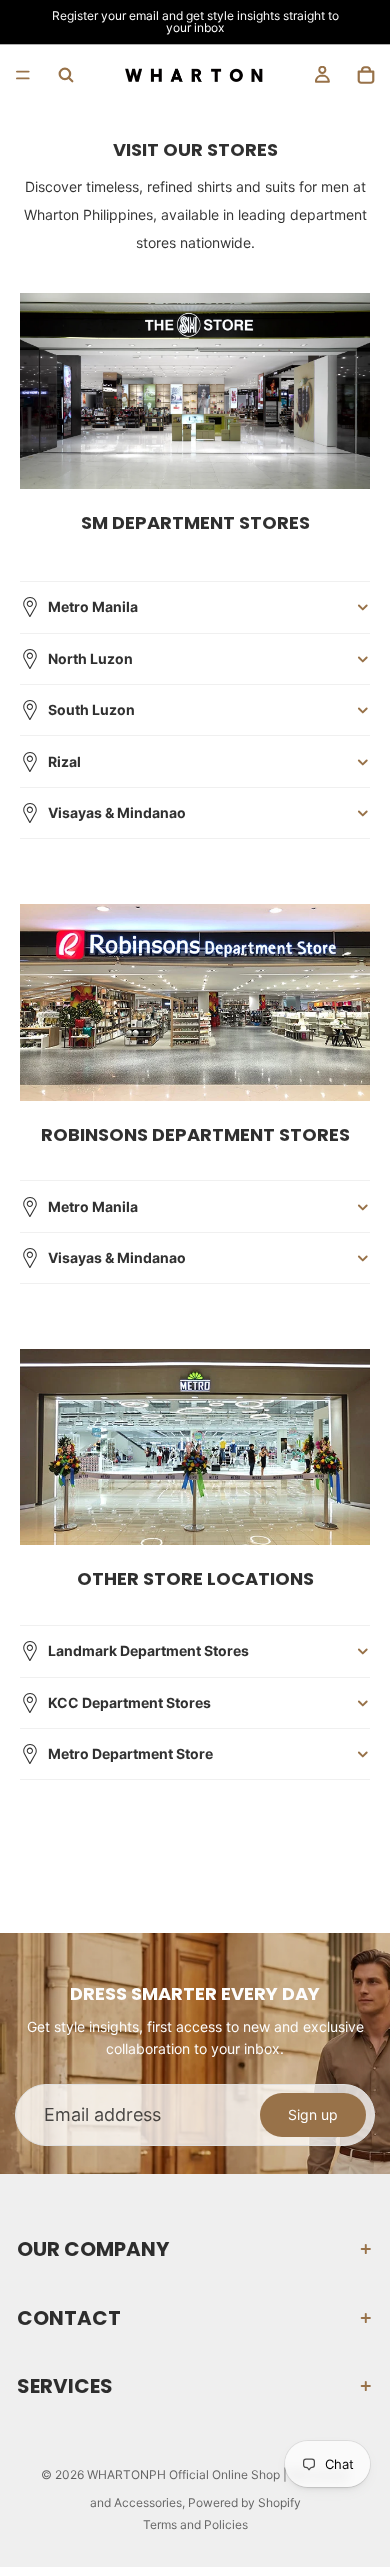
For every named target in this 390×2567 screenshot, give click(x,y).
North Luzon (90, 658)
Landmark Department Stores (148, 1650)
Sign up (313, 2114)
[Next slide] (368, 22)
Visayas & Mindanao (117, 812)
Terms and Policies (195, 2524)
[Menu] (23, 75)
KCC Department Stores (129, 1702)
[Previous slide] (22, 22)
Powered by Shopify (244, 2502)
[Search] (66, 75)
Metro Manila (93, 606)
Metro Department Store (130, 1753)
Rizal (64, 761)
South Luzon (91, 709)
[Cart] (366, 75)
